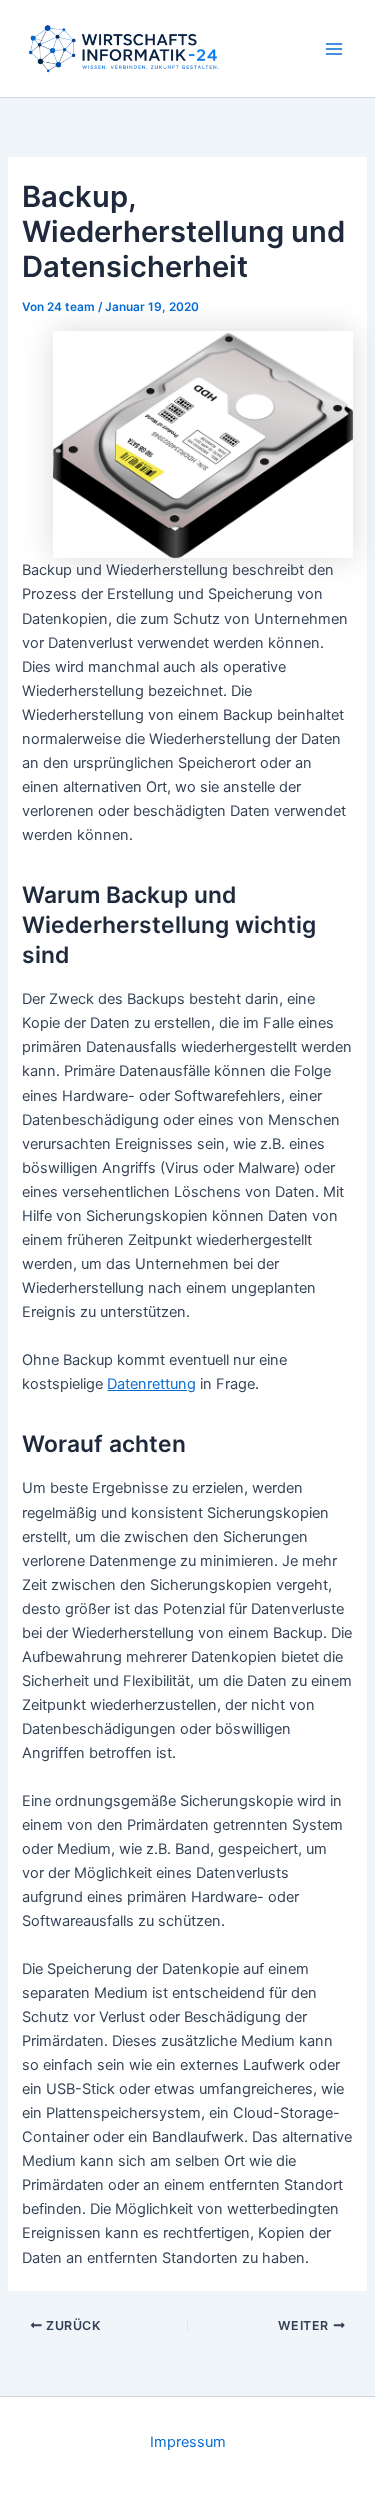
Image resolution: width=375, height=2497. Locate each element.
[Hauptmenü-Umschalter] (334, 49)
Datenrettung (151, 1384)
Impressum (188, 2442)
